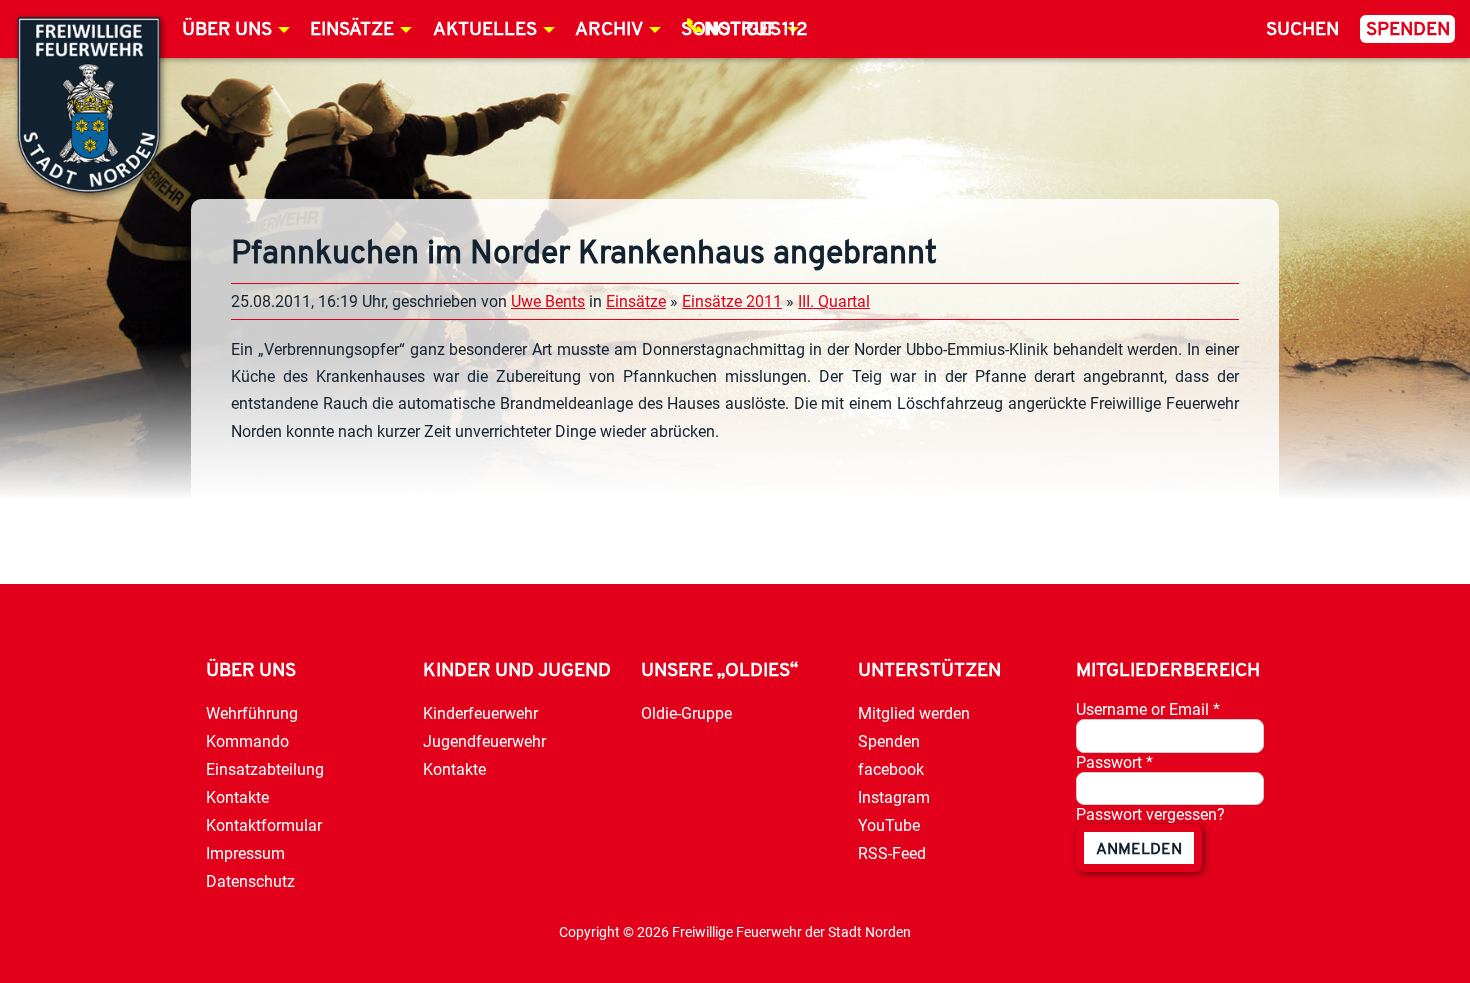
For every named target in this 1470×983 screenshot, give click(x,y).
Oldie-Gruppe (686, 713)
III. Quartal (834, 301)
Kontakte (237, 797)
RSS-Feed (892, 853)
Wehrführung (252, 713)
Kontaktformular (264, 825)
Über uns (227, 30)
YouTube (889, 825)
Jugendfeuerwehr (484, 741)
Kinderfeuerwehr (480, 713)
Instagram (894, 797)
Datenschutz (250, 881)
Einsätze (352, 30)
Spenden (1408, 30)
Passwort (1114, 762)
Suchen (1302, 30)
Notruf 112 (756, 30)
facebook (891, 769)
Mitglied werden (914, 713)
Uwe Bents (548, 301)
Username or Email (1148, 709)
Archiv (609, 30)
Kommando (247, 741)
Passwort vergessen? (1150, 814)
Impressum (245, 853)
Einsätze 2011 (732, 301)
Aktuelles (485, 30)
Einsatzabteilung (265, 769)
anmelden (1139, 850)
